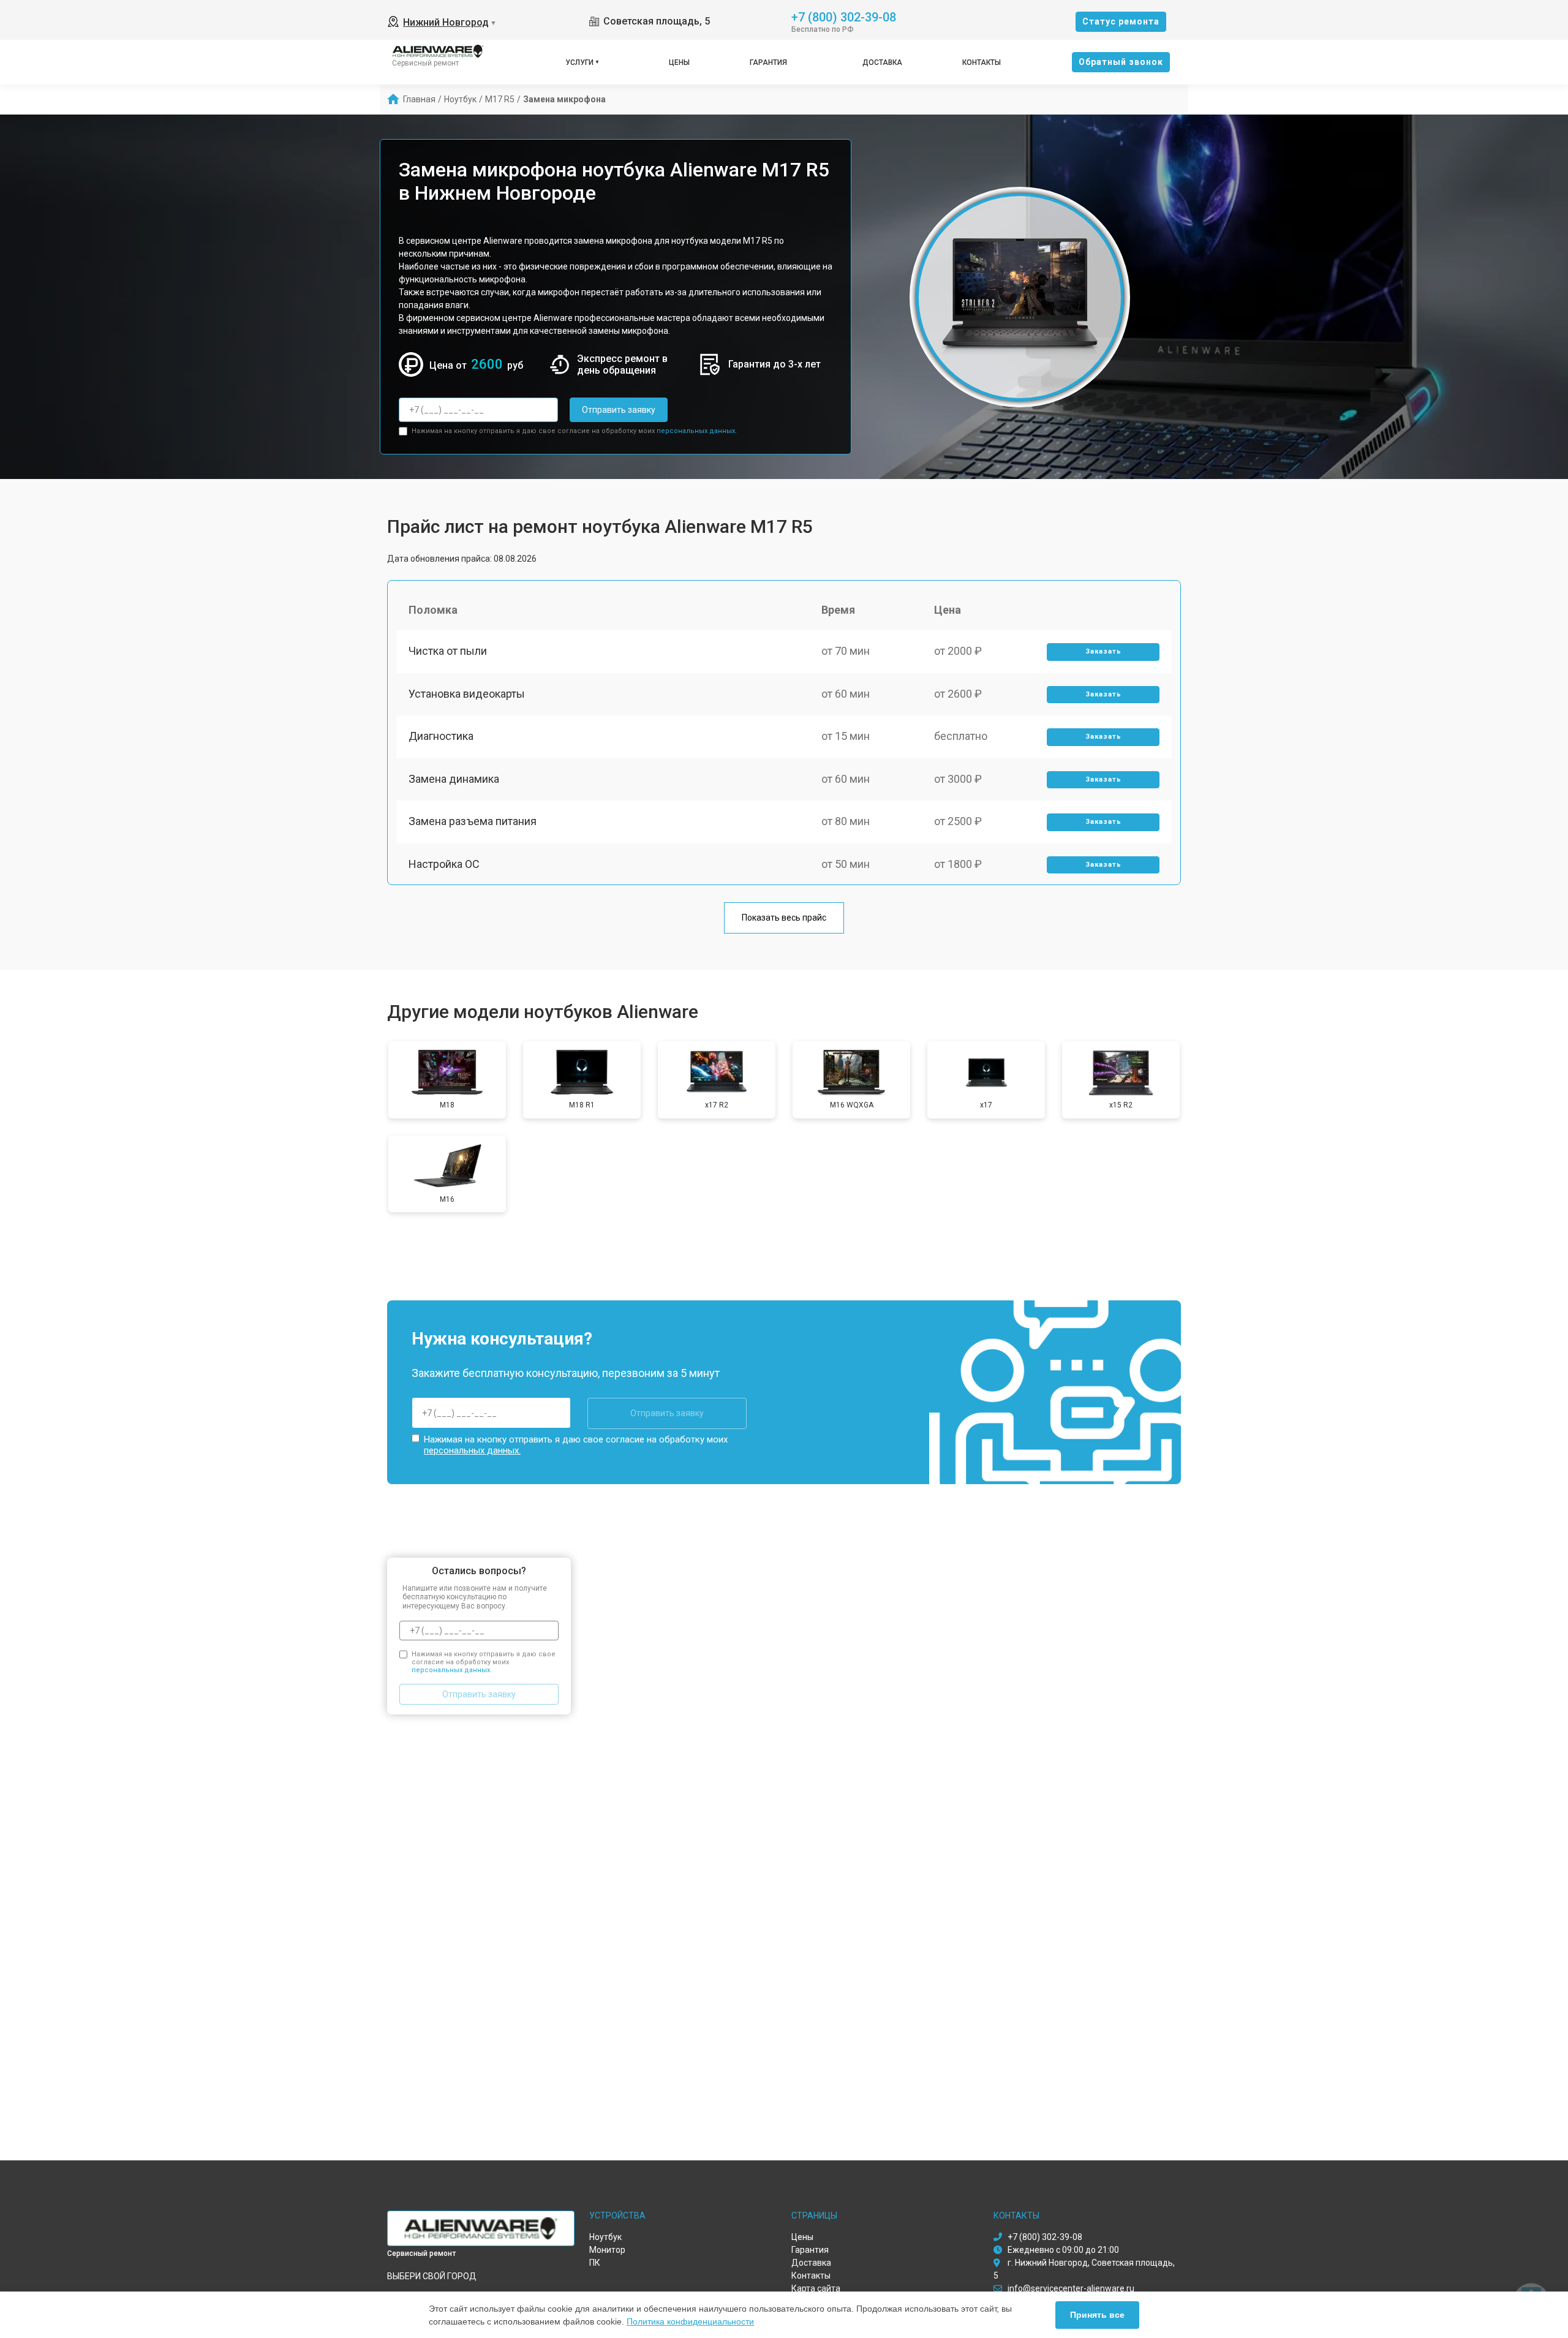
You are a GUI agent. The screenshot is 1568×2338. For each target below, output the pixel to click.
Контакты (982, 62)
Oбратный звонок (1121, 62)
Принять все (1097, 2315)
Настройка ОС (444, 864)
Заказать (1103, 651)
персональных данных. (697, 431)
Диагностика (441, 736)
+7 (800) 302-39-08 (844, 16)
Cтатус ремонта (1121, 21)
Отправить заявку (619, 410)
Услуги (579, 62)
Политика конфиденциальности (690, 2321)
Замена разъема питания (473, 821)
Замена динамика (454, 779)
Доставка (882, 62)
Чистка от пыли (448, 651)
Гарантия (768, 62)
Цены (679, 62)
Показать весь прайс (784, 918)
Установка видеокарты (467, 694)
